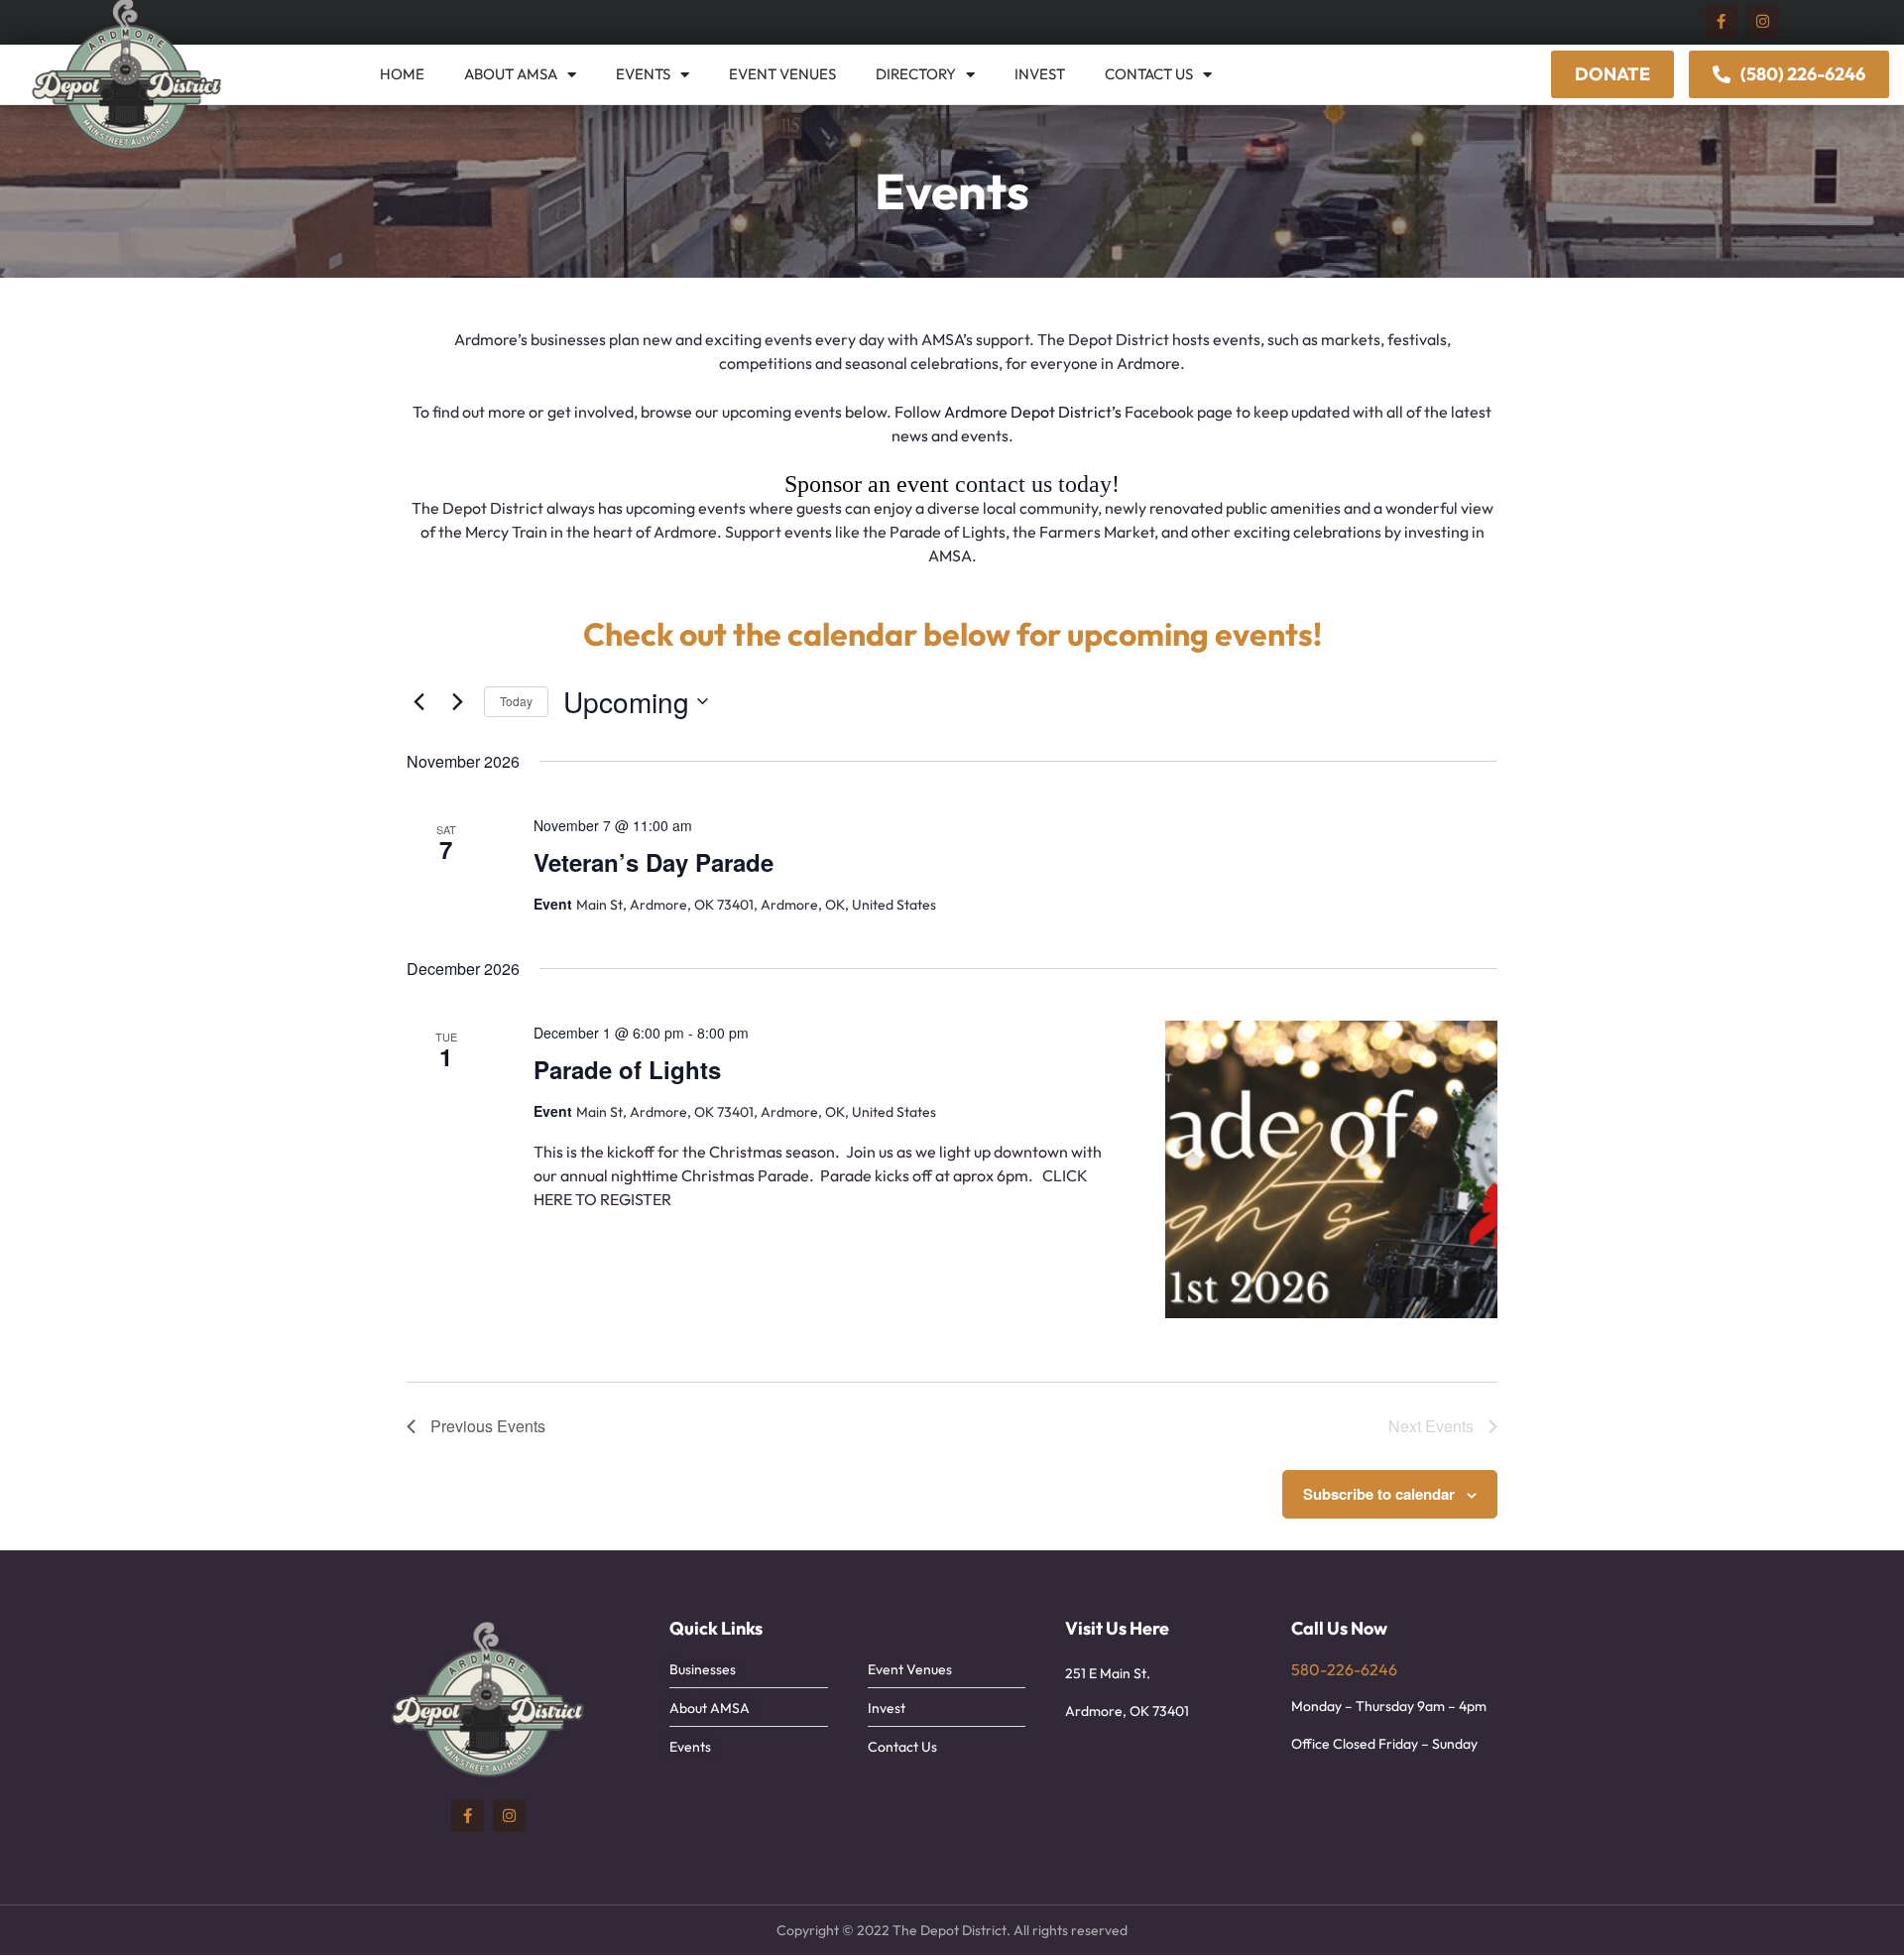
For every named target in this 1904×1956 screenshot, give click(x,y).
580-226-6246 (1344, 1669)
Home (402, 74)
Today (516, 701)
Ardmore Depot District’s (1033, 412)
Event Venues (782, 74)
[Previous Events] (418, 701)
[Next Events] (457, 701)
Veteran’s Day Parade (654, 862)
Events (643, 74)
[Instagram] (1763, 21)
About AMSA (511, 74)
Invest (1040, 74)
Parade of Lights (627, 1069)
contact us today (1033, 484)
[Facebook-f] (1721, 21)
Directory (916, 74)
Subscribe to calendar (1379, 1494)
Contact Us (1149, 74)
